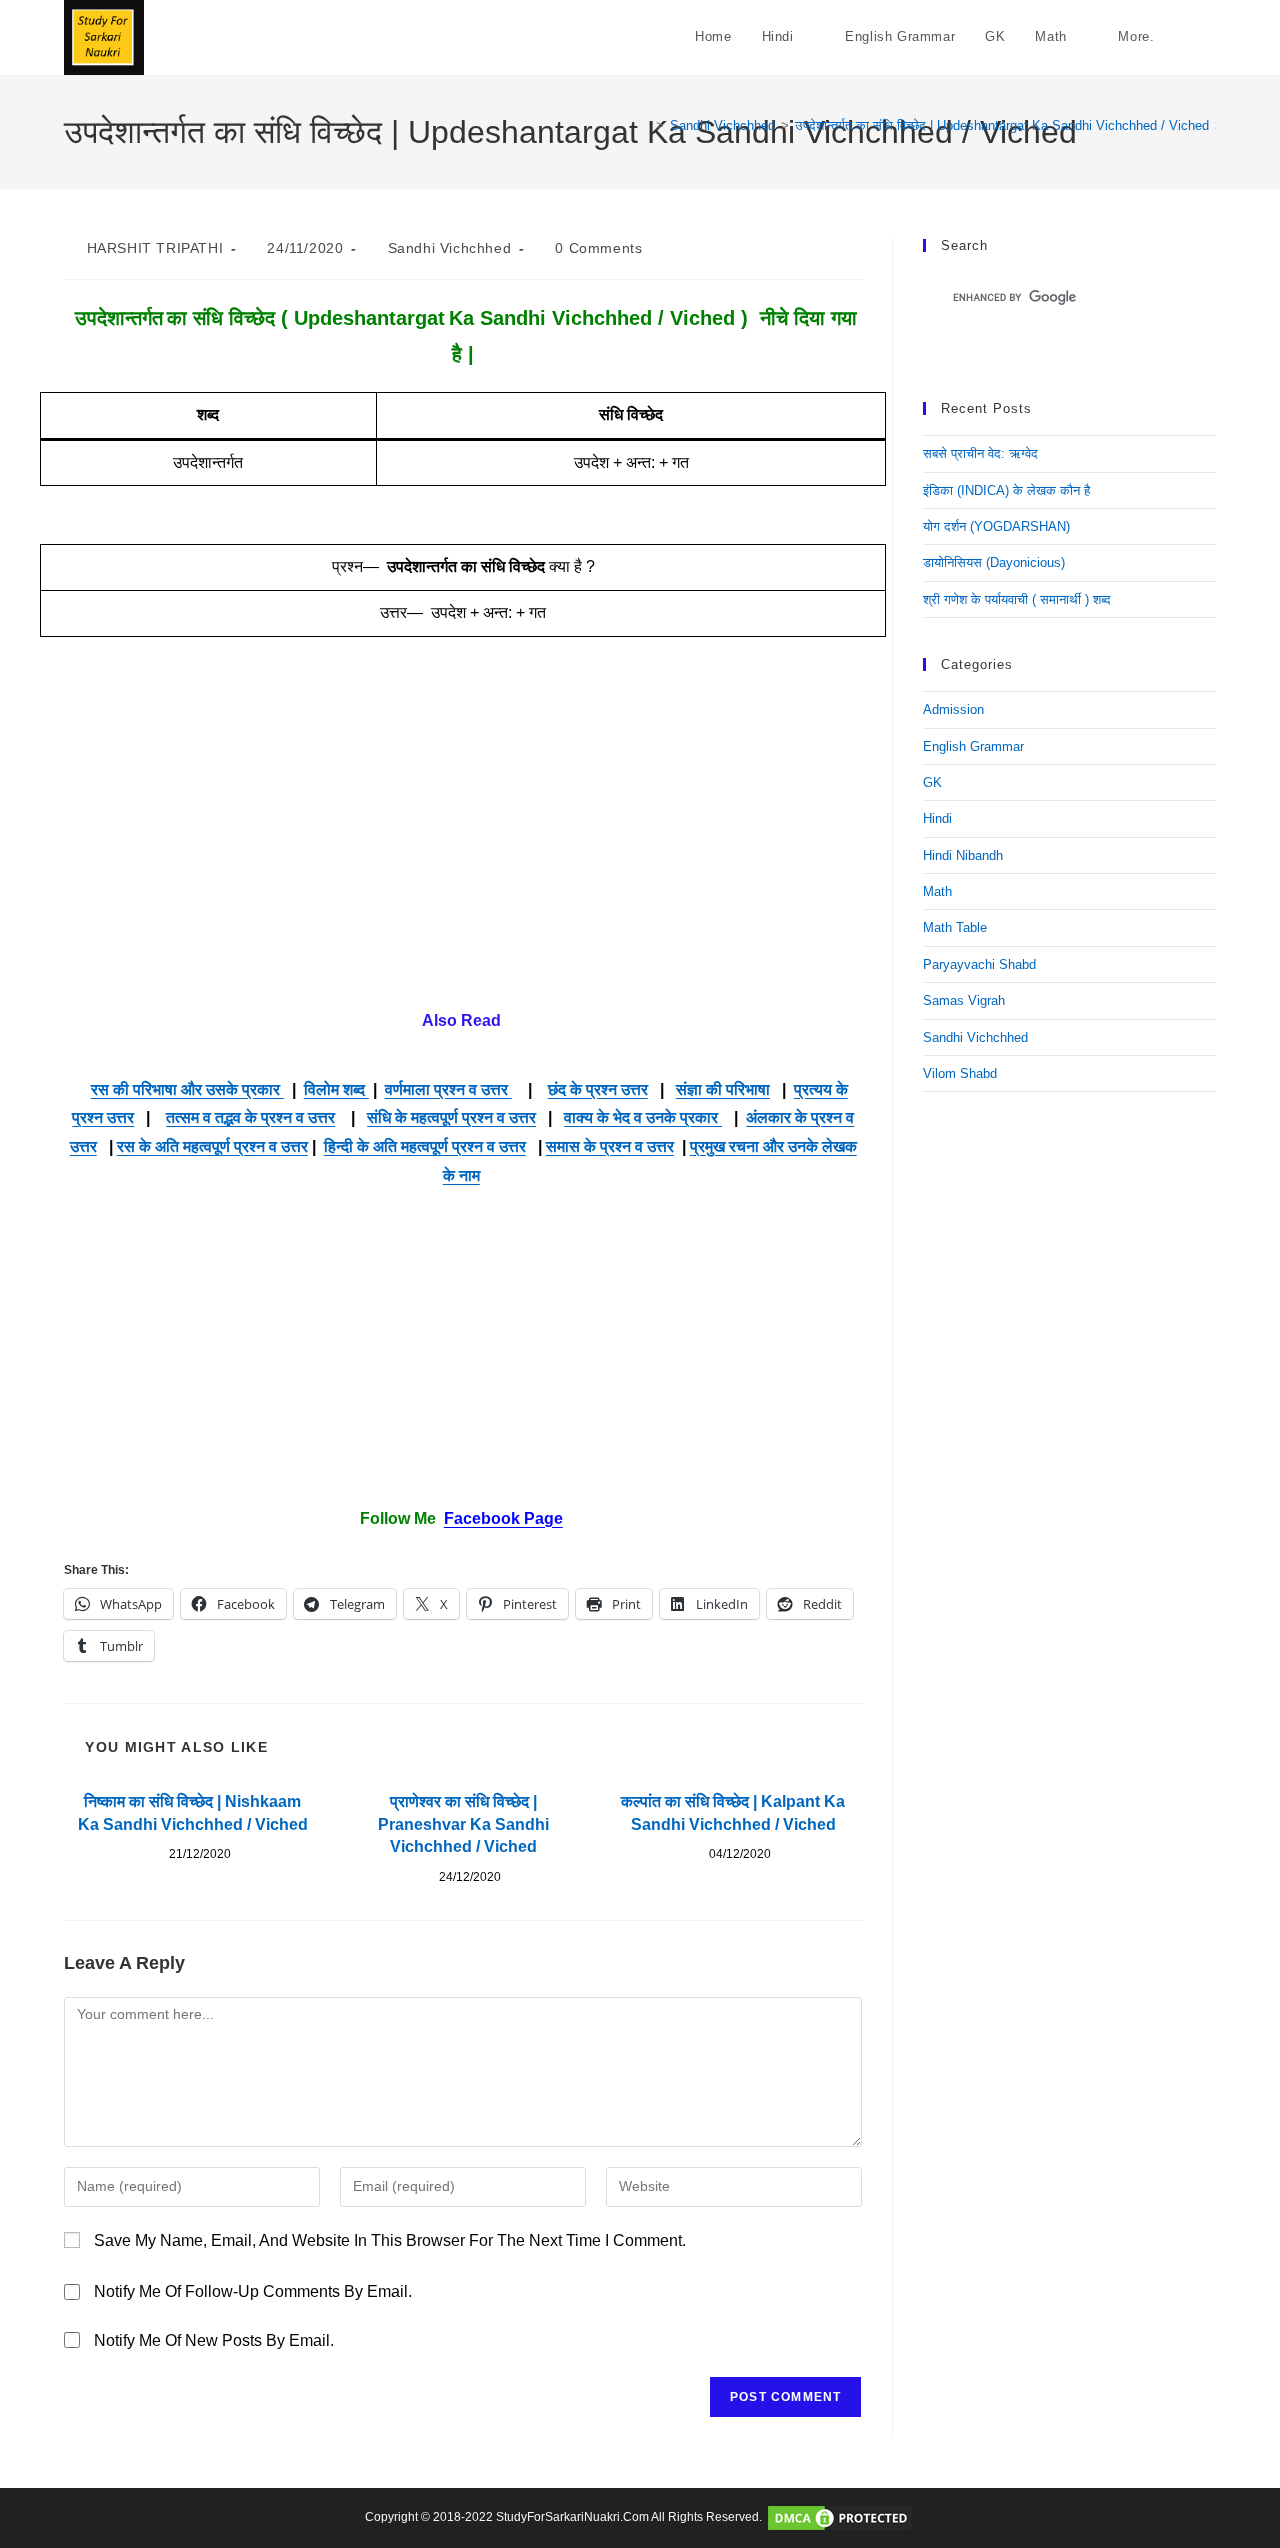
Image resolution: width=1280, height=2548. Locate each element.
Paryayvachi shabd (979, 964)
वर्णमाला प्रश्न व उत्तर (448, 1089)
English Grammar (973, 746)
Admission (953, 709)
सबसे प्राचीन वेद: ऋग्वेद (980, 453)
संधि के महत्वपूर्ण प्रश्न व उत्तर (451, 1117)
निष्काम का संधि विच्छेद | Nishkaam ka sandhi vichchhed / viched (193, 1812)
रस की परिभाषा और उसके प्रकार (187, 1089)
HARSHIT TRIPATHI (155, 248)
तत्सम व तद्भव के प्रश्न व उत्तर (250, 1117)
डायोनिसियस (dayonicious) (994, 562)
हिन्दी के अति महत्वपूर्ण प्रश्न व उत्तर (425, 1146)
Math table (955, 927)
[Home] (645, 125)
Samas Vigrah (964, 1000)
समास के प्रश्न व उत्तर (610, 1146)
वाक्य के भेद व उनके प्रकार (643, 1117)
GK (932, 782)
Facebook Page (503, 1518)
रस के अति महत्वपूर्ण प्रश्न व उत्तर (212, 1146)
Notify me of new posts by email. (214, 2340)
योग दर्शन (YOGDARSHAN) (996, 526)
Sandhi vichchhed (450, 248)
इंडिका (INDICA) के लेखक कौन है (1006, 490)
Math (937, 891)
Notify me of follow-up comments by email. (253, 2291)
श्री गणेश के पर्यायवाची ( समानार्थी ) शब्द (1017, 599)
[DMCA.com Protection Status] (840, 2517)
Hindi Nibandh (963, 855)
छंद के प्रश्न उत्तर (598, 1089)
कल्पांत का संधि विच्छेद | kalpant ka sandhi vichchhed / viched (733, 1812)
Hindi (937, 818)
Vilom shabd (960, 1073)
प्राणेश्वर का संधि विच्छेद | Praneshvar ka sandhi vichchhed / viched (463, 1824)
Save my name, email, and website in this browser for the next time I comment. (390, 2240)
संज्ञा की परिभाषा (723, 1089)
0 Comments (598, 248)
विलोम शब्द (336, 1089)
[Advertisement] (463, 839)
